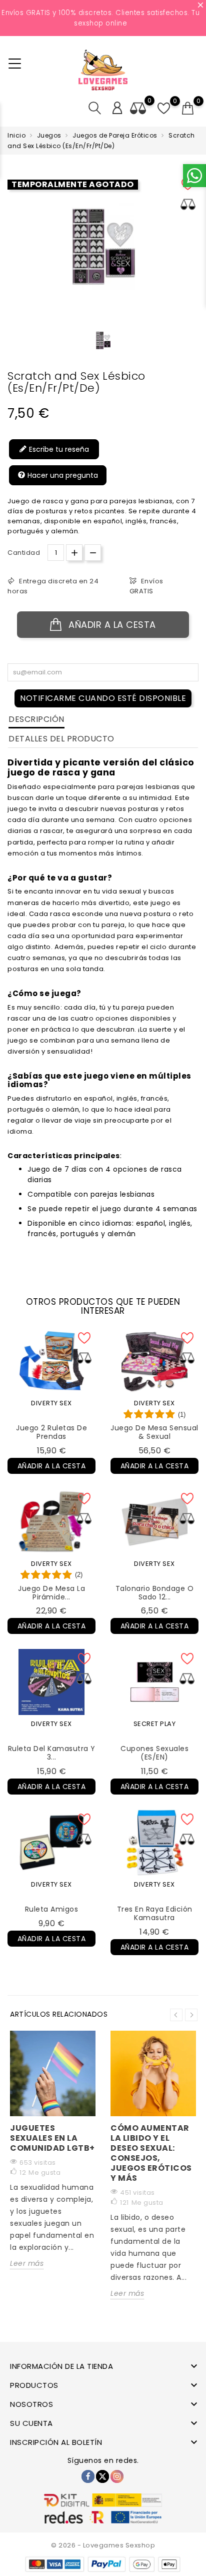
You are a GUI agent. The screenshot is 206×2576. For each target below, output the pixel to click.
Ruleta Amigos (52, 1909)
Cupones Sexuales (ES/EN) (154, 1753)
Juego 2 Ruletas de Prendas (51, 1432)
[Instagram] (117, 2476)
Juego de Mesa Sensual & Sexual (154, 1432)
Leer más (27, 2263)
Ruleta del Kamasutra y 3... (52, 1753)
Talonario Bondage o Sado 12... (155, 1593)
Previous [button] (176, 2015)
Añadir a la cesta (111, 625)
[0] (188, 109)
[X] (102, 2476)
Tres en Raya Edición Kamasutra (155, 1913)
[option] (103, 340)
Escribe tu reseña (58, 449)
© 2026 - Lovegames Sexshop (103, 2545)
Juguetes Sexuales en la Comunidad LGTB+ (52, 2138)
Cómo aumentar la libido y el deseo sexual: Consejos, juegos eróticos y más (151, 2153)
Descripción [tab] (36, 719)
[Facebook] (88, 2476)
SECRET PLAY (155, 1724)
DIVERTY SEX (51, 1403)
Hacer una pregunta (62, 475)
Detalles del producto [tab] (61, 739)
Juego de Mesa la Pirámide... (51, 1593)
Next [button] (191, 2015)
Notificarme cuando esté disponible (103, 698)
